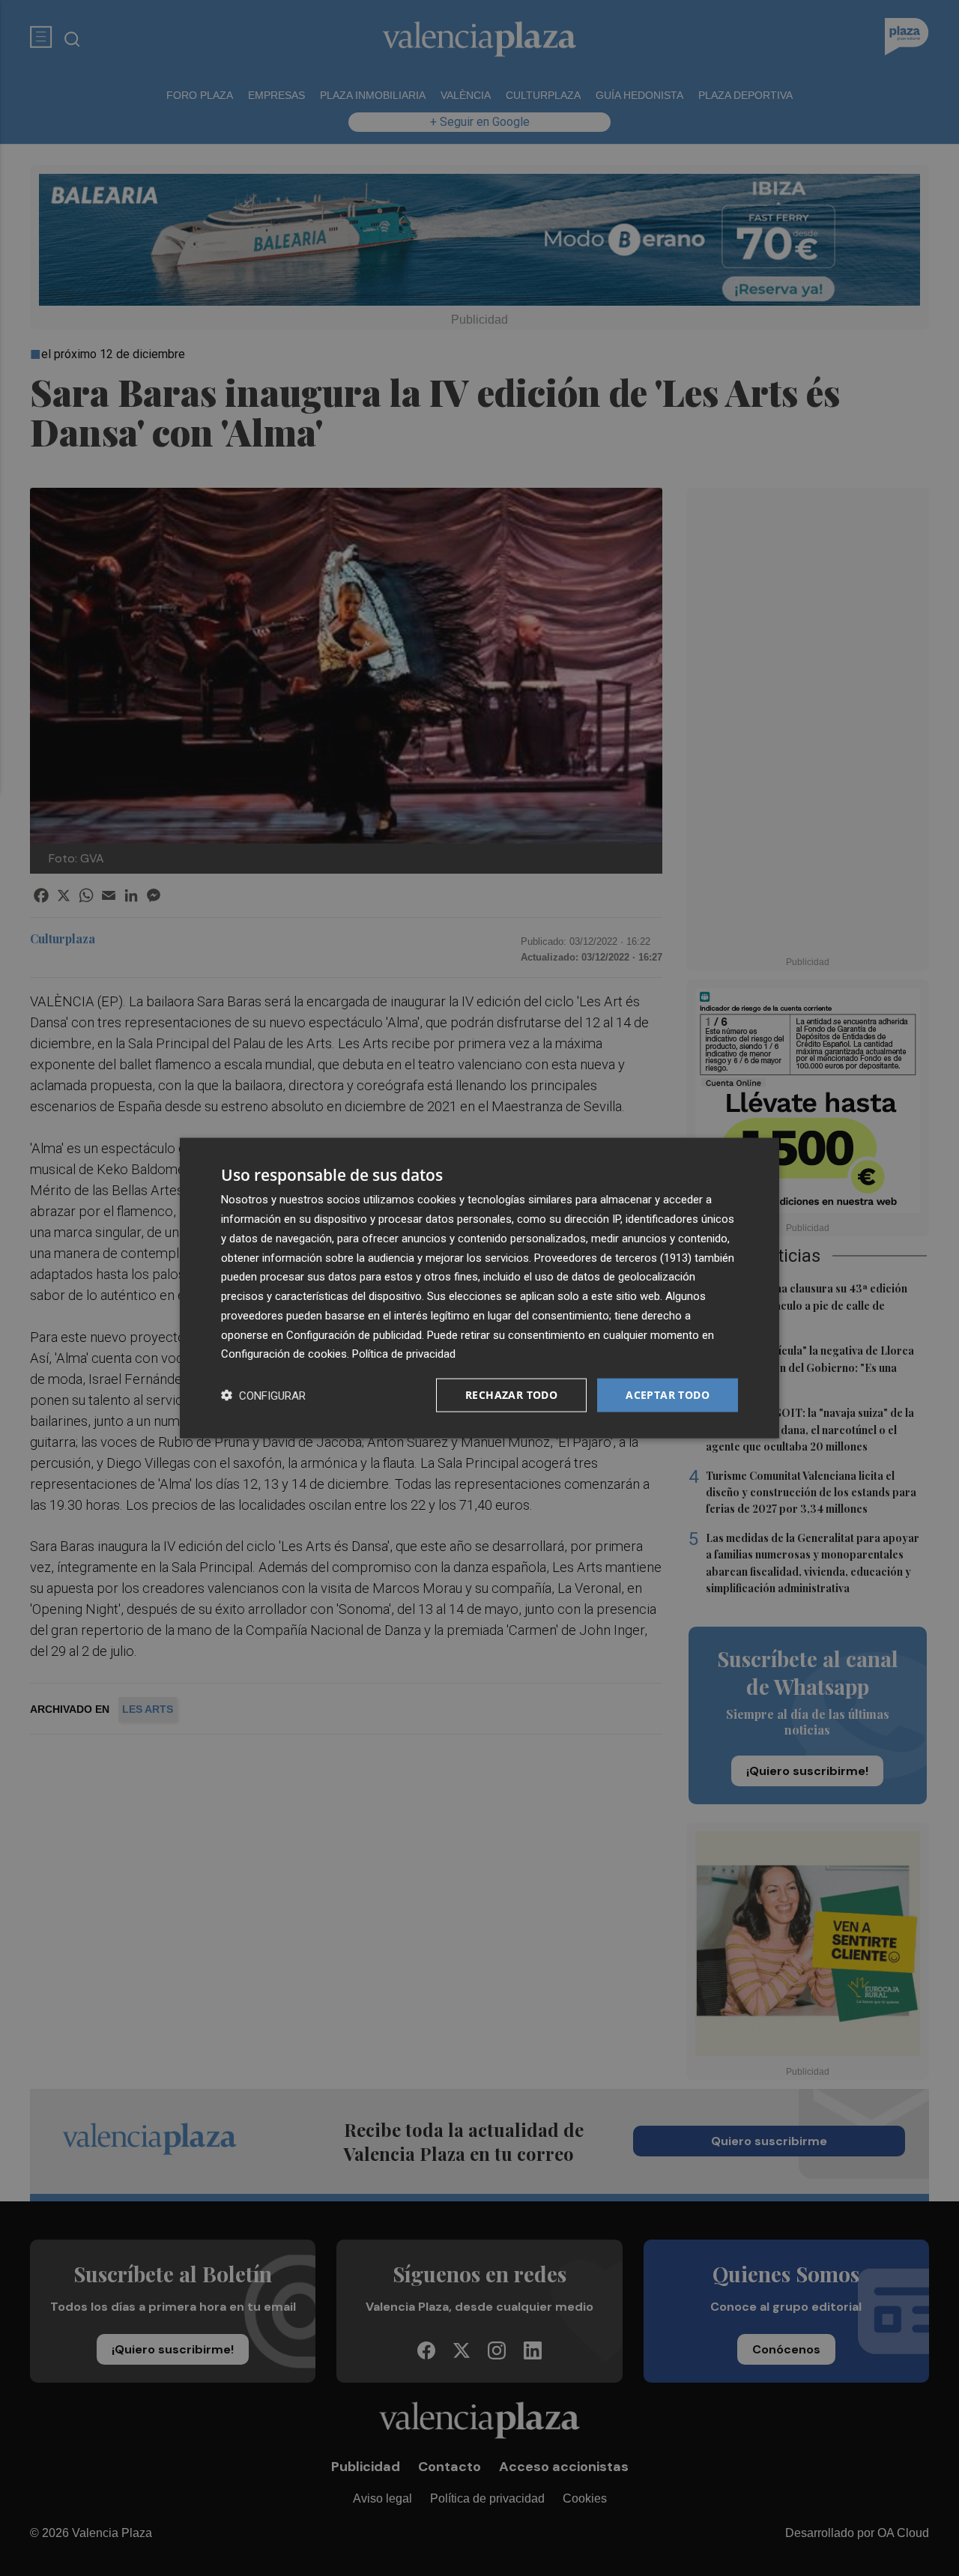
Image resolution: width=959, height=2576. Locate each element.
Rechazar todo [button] (511, 1395)
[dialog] (479, 1288)
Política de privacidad (404, 1354)
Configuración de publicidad (354, 1334)
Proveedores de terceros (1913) (613, 1257)
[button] (263, 1396)
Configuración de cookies (284, 1354)
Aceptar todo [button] (668, 1395)
